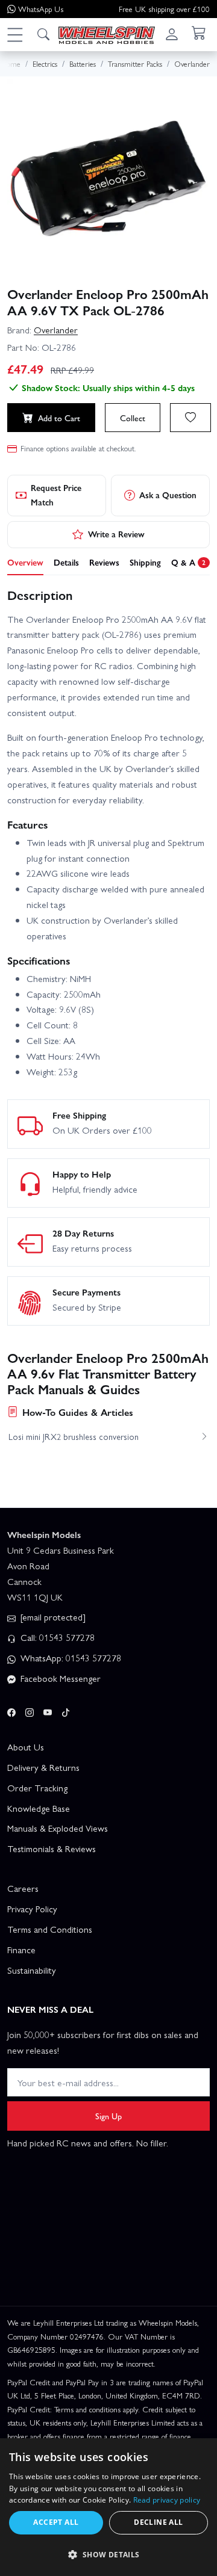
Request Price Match (56, 495)
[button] (14, 34)
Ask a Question (168, 495)
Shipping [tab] (145, 562)
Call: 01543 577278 (56, 1637)
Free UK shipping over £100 (164, 9)
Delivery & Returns (43, 1767)
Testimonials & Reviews (52, 1849)
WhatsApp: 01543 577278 (70, 1658)
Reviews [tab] (104, 562)
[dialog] (108, 2507)
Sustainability (32, 1970)
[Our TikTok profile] (66, 1711)
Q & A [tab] (188, 562)
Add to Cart (59, 418)
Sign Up (108, 2116)
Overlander (56, 330)
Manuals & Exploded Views (58, 1828)
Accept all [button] (56, 2522)
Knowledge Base (39, 1808)
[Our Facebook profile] (11, 1711)
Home (11, 63)
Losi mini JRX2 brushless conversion (74, 1436)
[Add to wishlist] (190, 418)
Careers (23, 1888)
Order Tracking (37, 1788)
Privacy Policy (32, 1909)
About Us (26, 1747)
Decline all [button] (158, 2522)
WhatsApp (41, 9)
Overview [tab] (25, 562)
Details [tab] (66, 562)
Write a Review (116, 534)
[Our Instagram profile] (30, 1711)
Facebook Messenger (59, 1678)
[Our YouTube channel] (48, 1711)
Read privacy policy (167, 2500)
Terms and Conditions (50, 1929)
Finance (21, 1950)
